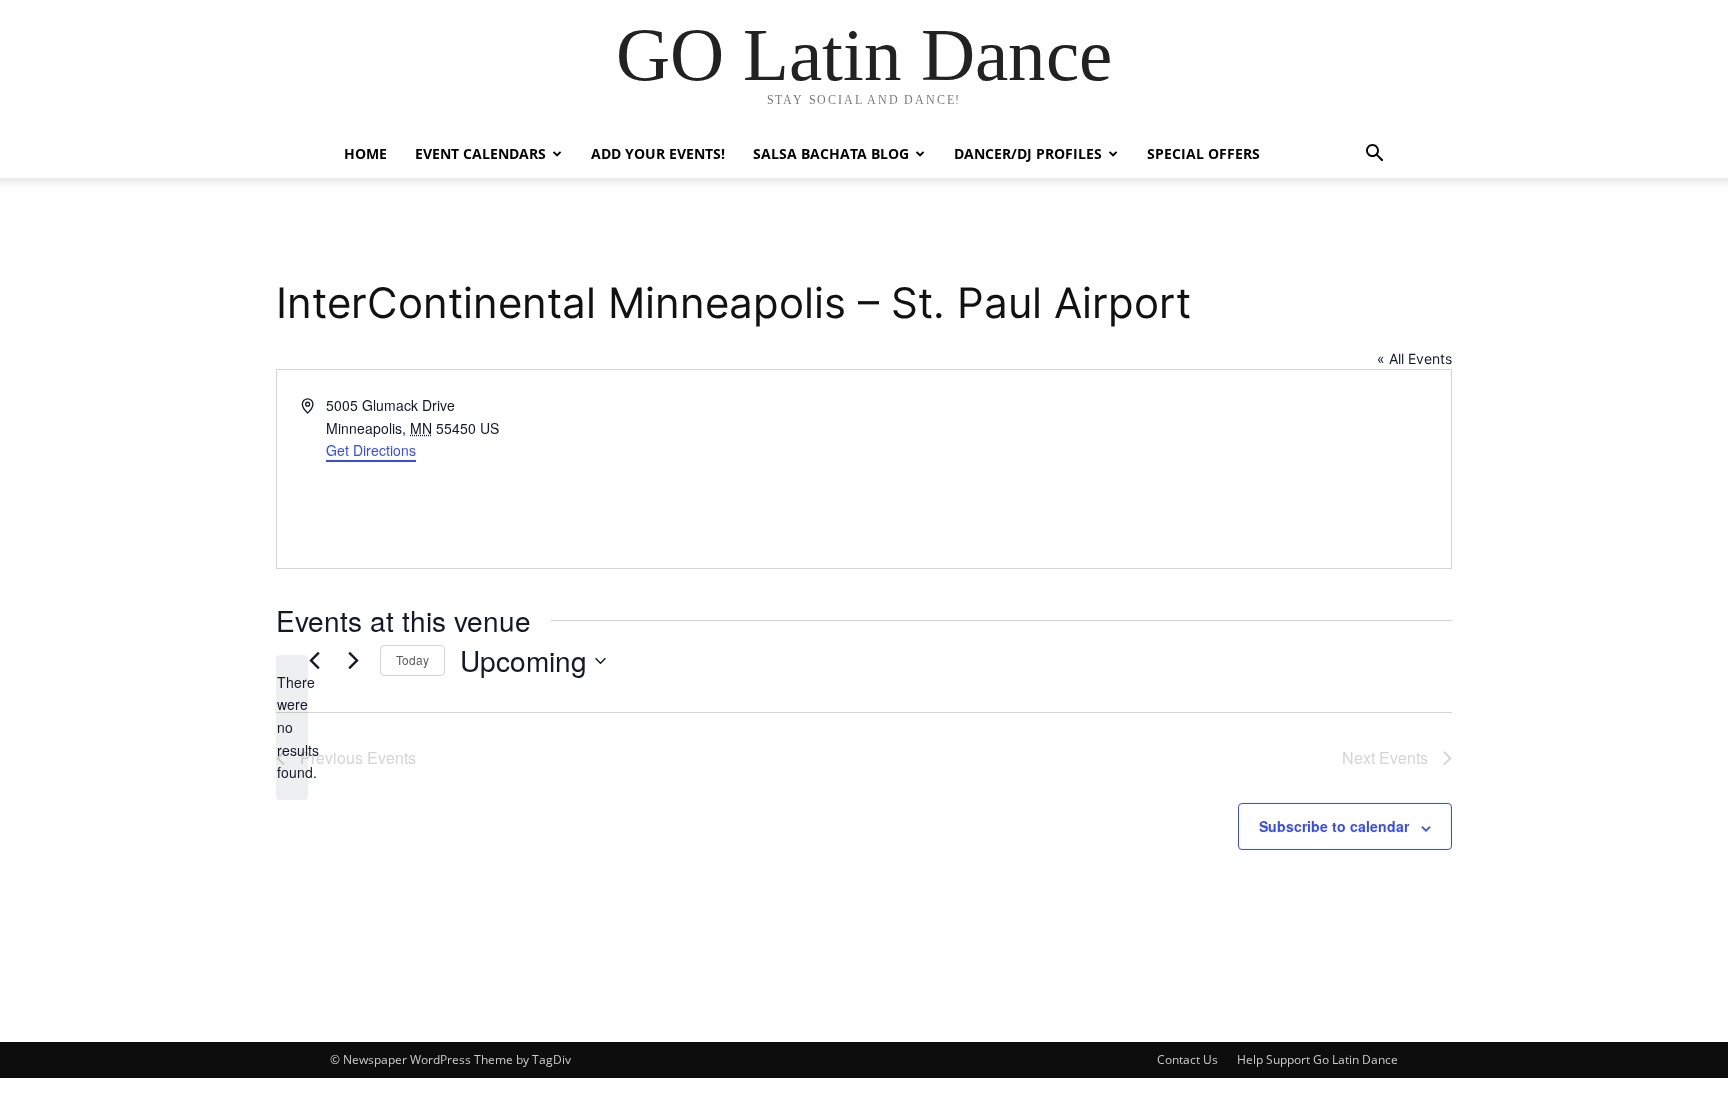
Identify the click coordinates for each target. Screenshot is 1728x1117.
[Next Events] (353, 661)
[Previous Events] (314, 661)
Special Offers (1203, 153)
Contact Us (1187, 1059)
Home (365, 153)
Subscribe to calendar (1334, 826)
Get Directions (371, 450)
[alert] (292, 727)
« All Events (1414, 358)
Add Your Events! (658, 153)
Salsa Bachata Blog (831, 153)
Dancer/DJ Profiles (1028, 153)
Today (412, 659)
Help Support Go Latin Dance (1317, 1059)
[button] (1374, 155)
